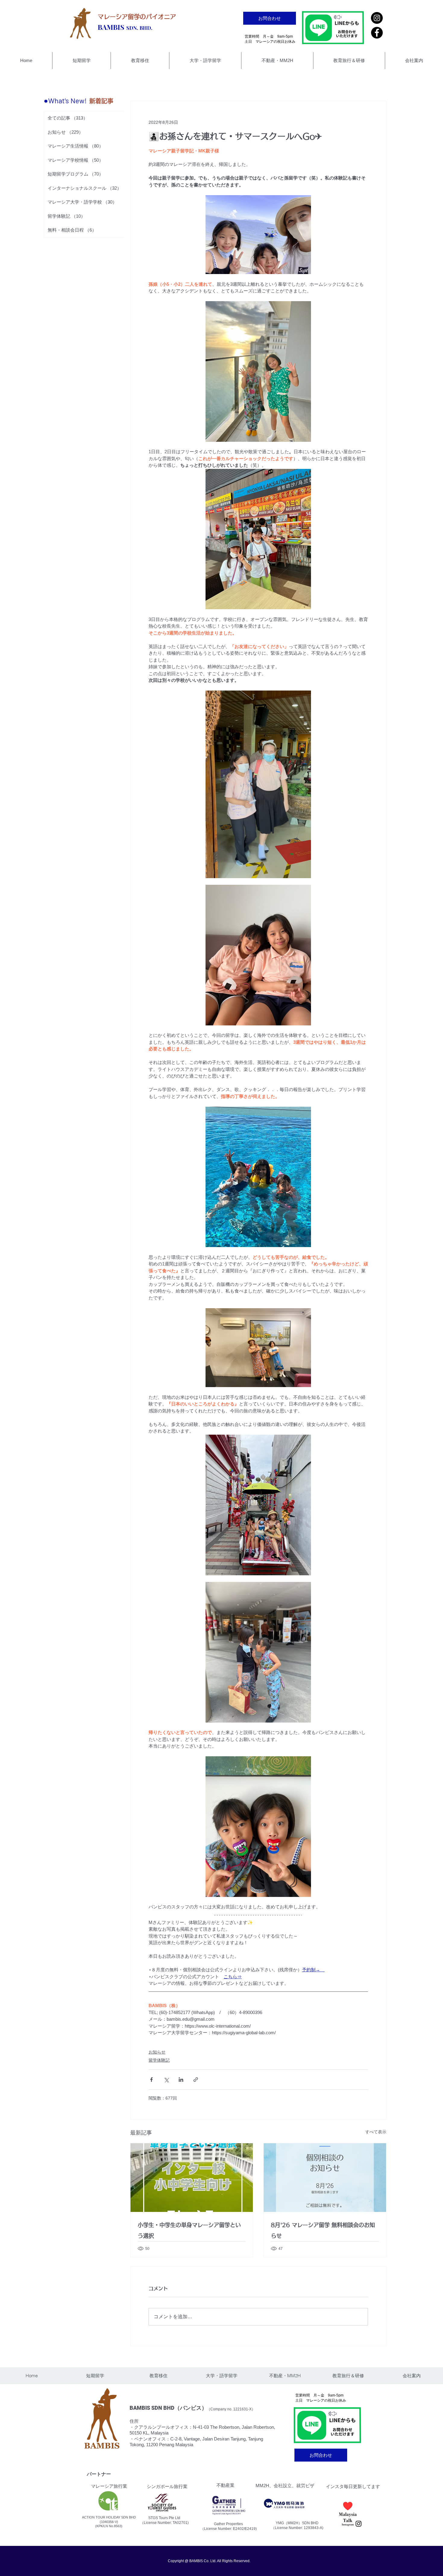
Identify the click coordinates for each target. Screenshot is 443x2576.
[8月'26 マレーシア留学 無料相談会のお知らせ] (325, 2178)
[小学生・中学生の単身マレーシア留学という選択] (192, 2178)
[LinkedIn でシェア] (181, 2080)
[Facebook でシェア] (151, 2080)
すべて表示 (376, 2132)
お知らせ (157, 2052)
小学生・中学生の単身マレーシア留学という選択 (189, 2230)
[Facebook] (377, 33)
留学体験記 (159, 2060)
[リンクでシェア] (196, 2080)
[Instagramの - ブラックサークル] (377, 18)
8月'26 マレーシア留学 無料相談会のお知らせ (323, 2230)
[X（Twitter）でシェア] (166, 2080)
